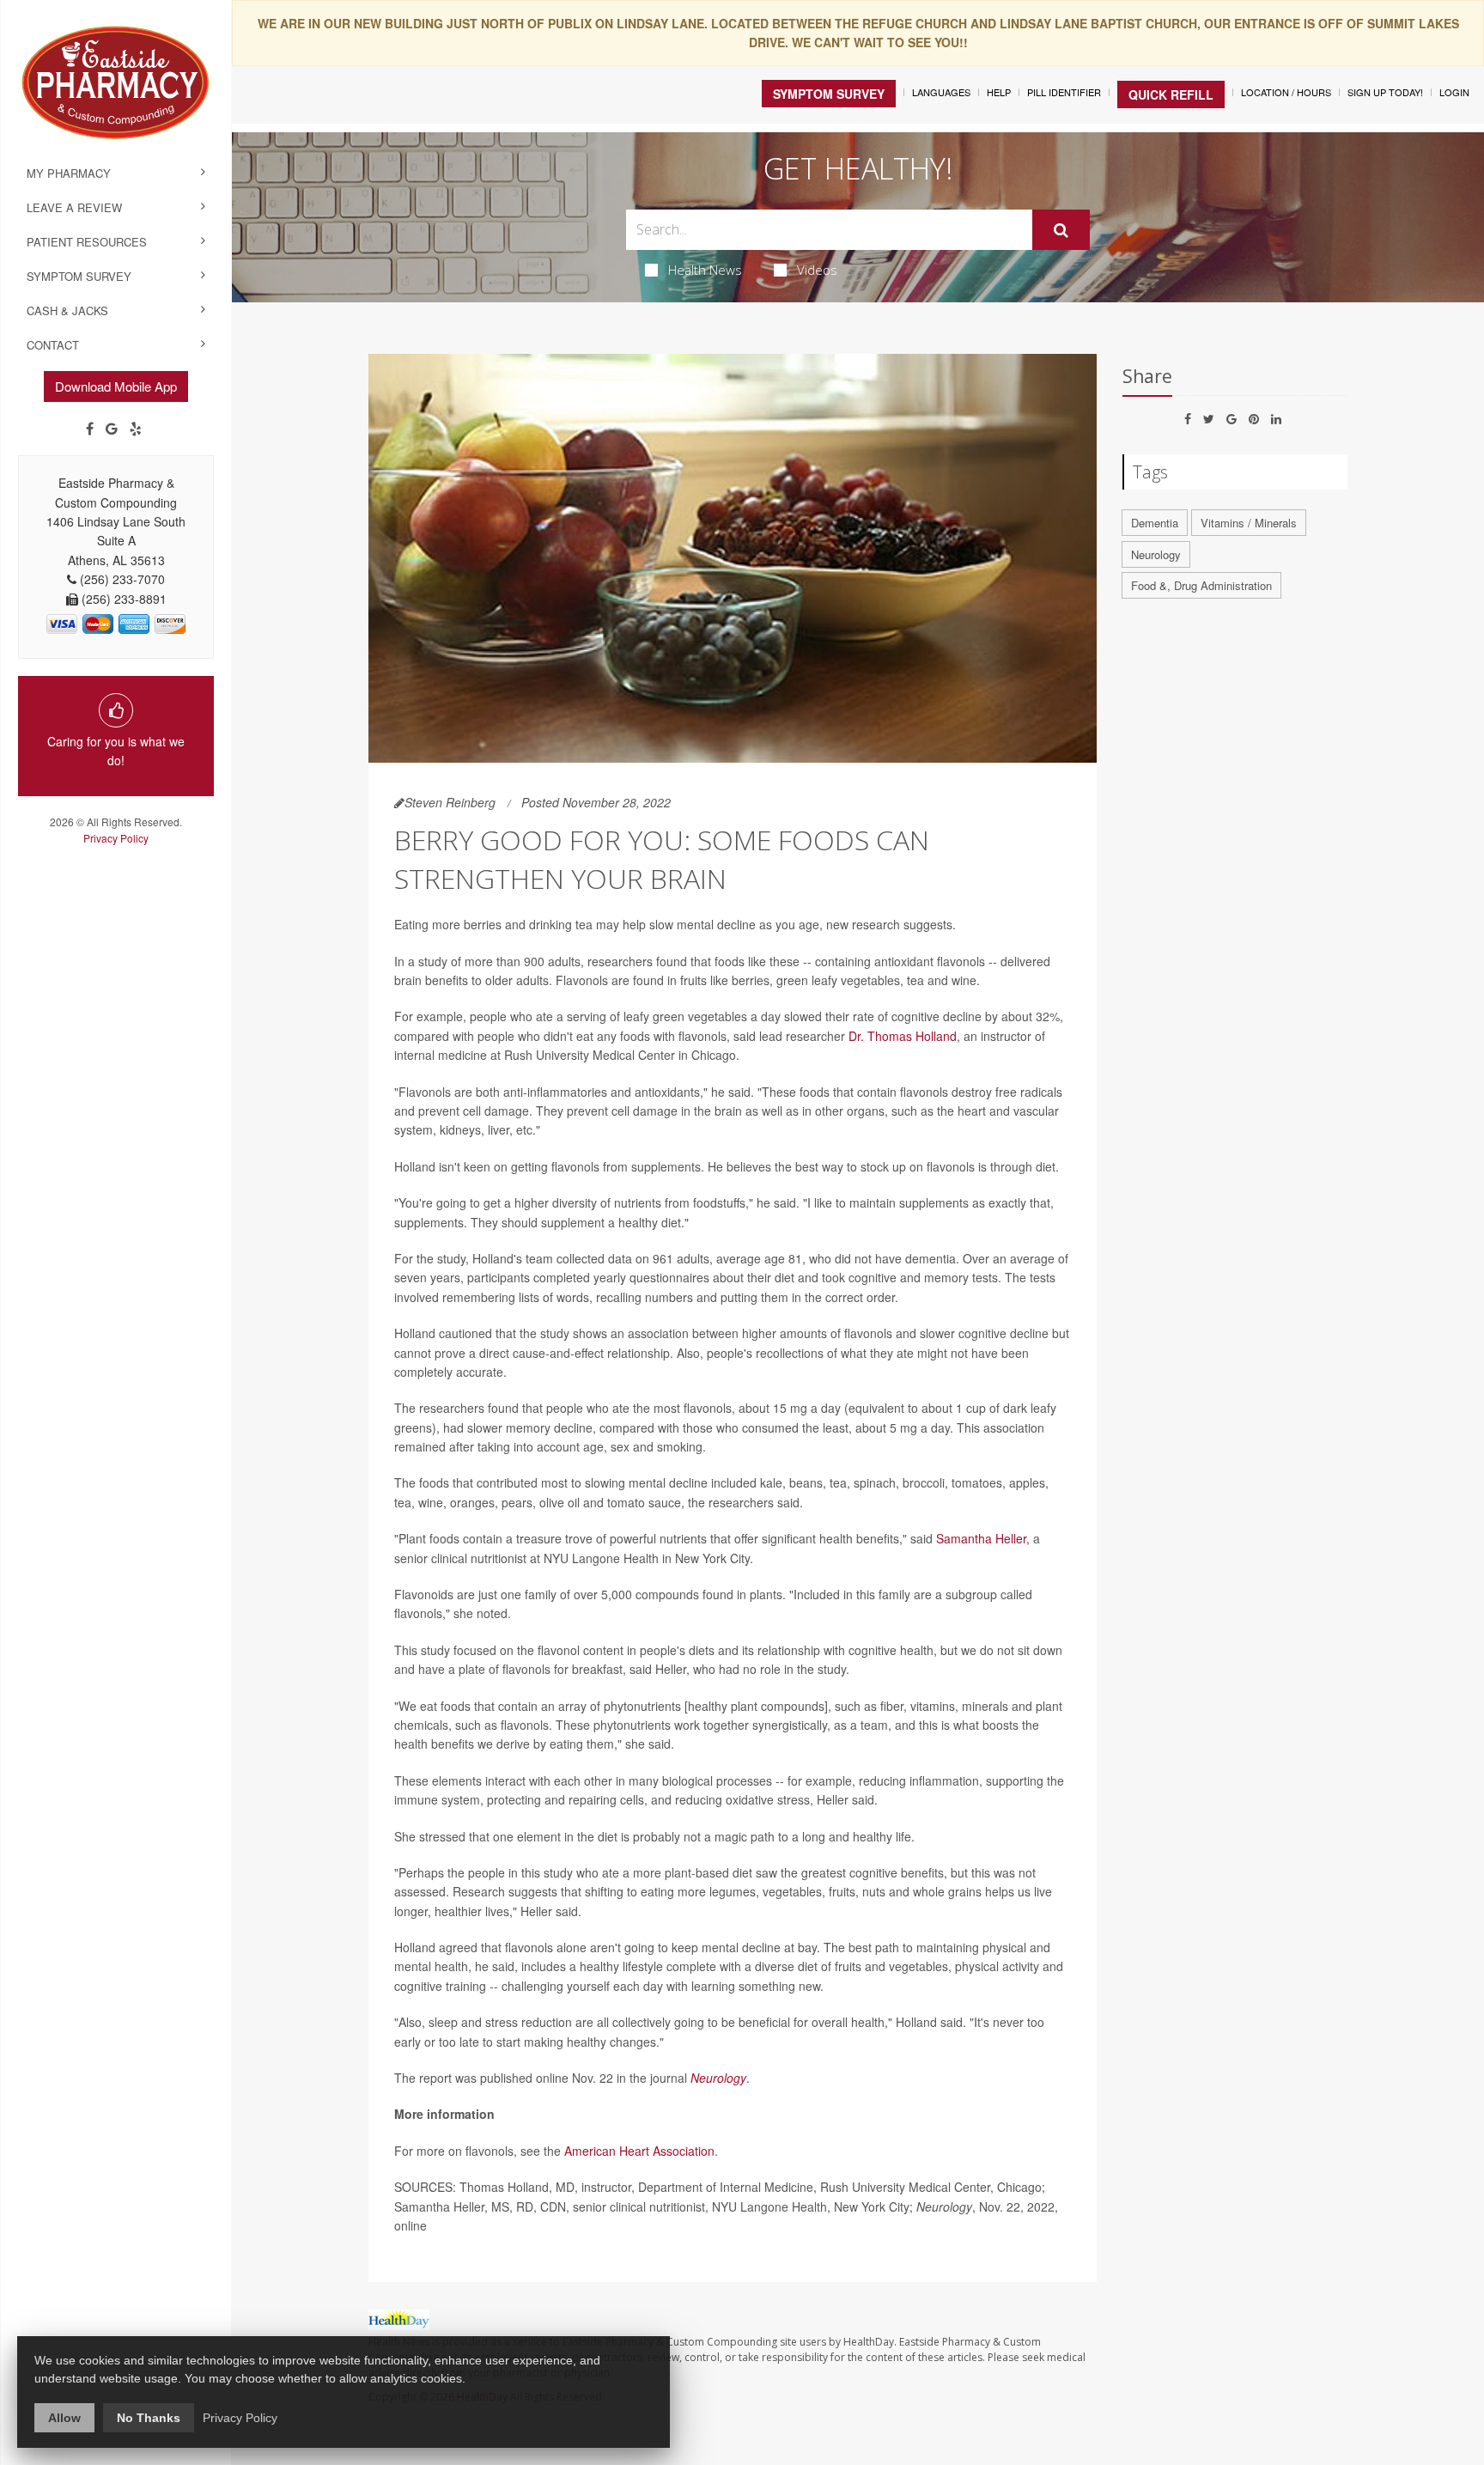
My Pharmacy (69, 173)
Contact (53, 345)
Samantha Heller (981, 1538)
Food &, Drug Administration (1201, 585)
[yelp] (136, 429)
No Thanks (149, 2418)
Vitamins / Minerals (1249, 523)
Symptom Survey (79, 276)
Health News (705, 270)
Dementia (1155, 523)
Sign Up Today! (1385, 92)
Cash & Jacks (67, 310)
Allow (64, 2418)
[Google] (112, 429)
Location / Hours (1286, 92)
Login (1454, 92)
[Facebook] (90, 429)
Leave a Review (74, 207)
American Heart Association (639, 2151)
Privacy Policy (116, 838)
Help (999, 92)
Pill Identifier (1064, 92)
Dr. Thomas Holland (903, 1036)
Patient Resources (87, 242)
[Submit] (1061, 230)
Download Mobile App (116, 386)
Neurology (718, 2078)
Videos (817, 270)
